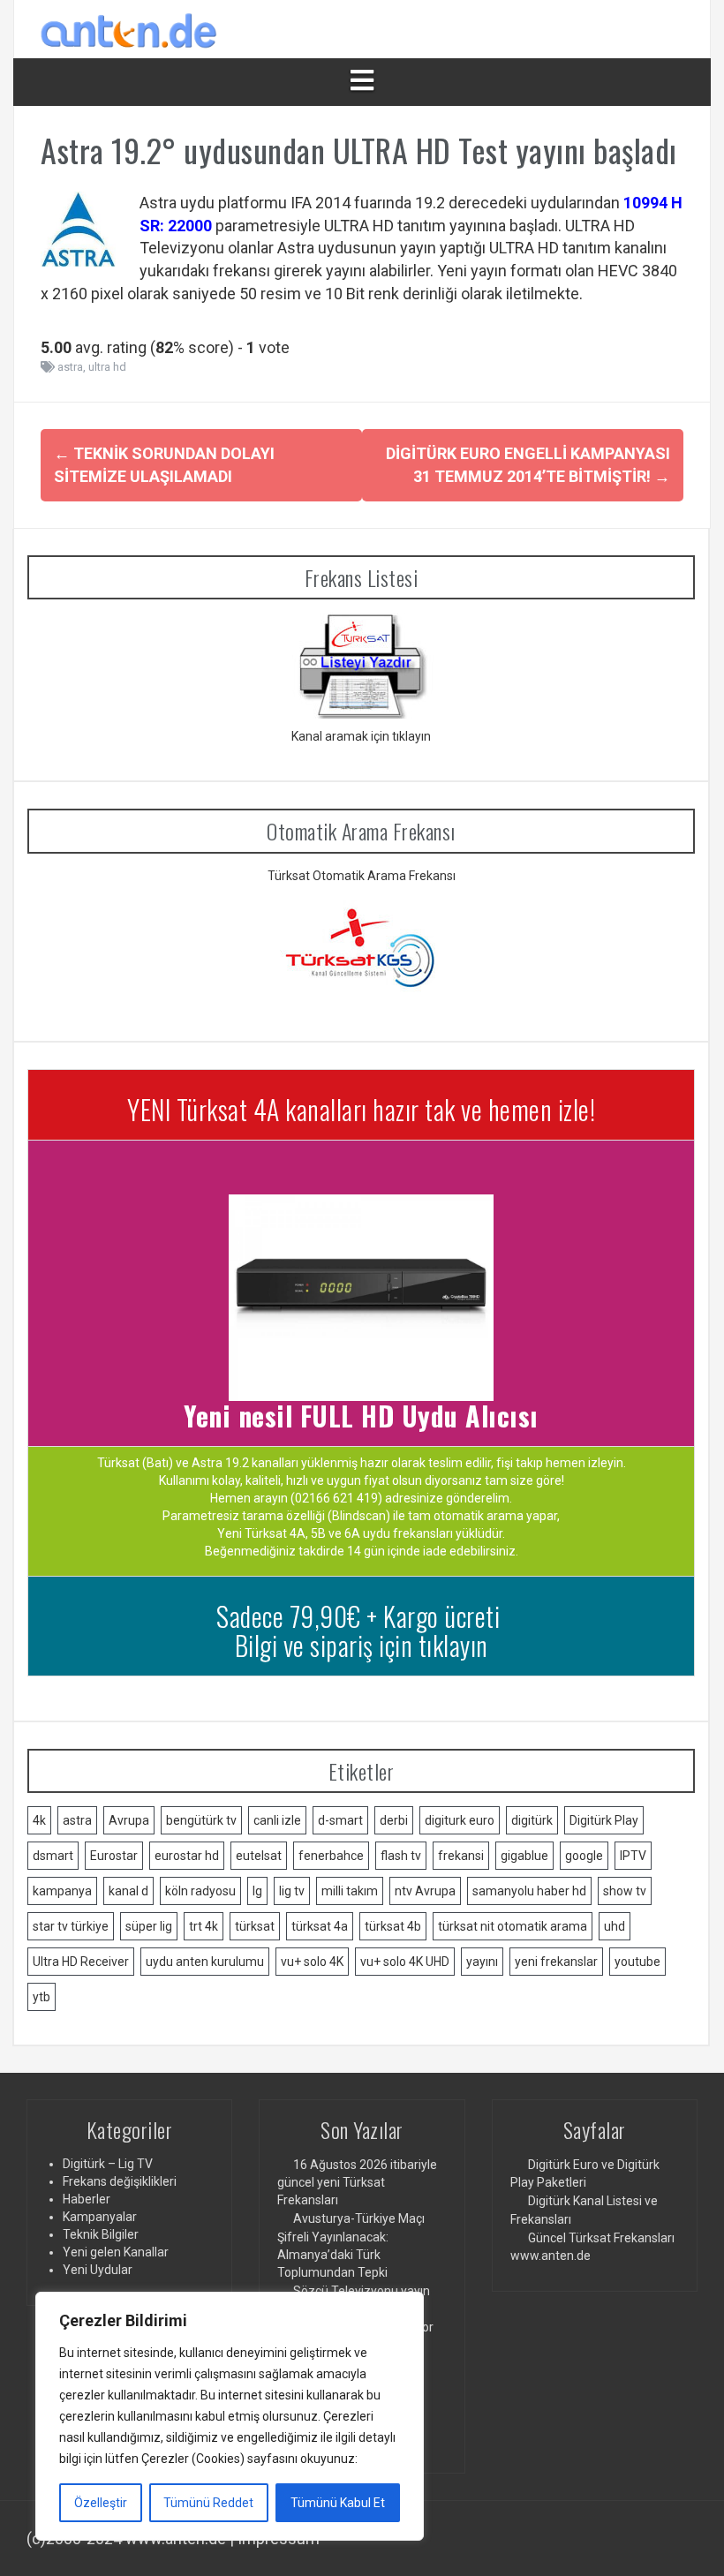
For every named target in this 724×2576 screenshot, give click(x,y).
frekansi (461, 1856)
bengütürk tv (201, 1820)
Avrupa (129, 1820)
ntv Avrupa (425, 1891)
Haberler (87, 2199)
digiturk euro (460, 1820)
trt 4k (204, 1926)
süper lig (149, 1926)
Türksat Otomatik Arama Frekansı (362, 876)
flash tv (401, 1856)
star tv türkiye (71, 1926)
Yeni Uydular (98, 2270)
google (584, 1856)
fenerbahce (331, 1856)
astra (70, 367)
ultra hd (107, 367)
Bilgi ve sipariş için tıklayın (362, 1645)
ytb (41, 1997)
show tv (625, 1891)
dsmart (53, 1856)
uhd (615, 1926)
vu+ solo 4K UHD (405, 1962)
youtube (637, 1962)
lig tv (292, 1891)
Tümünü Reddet (208, 2503)
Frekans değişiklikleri (120, 2181)
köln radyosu (200, 1891)
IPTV (633, 1856)
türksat (255, 1926)
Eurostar (114, 1856)
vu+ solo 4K (312, 1962)
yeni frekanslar (556, 1962)
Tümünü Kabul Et (338, 2503)
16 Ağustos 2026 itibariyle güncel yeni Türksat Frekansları (357, 2182)
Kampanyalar (100, 2217)
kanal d (128, 1891)
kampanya (62, 1891)
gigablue (524, 1856)
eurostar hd (187, 1856)
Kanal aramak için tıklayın (361, 736)
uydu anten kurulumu (205, 1962)
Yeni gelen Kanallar (116, 2252)
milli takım (350, 1891)
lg (257, 1891)
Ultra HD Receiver (81, 1962)
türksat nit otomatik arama (513, 1926)
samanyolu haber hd (529, 1891)
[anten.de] (129, 28)
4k (39, 1820)
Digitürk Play (604, 1820)
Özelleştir (101, 2503)
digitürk (532, 1820)
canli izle (277, 1820)
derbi (394, 1820)
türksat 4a (320, 1926)
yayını (482, 1962)
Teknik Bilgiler (101, 2234)
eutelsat (259, 1856)
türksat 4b (393, 1926)
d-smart (340, 1820)
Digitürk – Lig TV (108, 2164)
